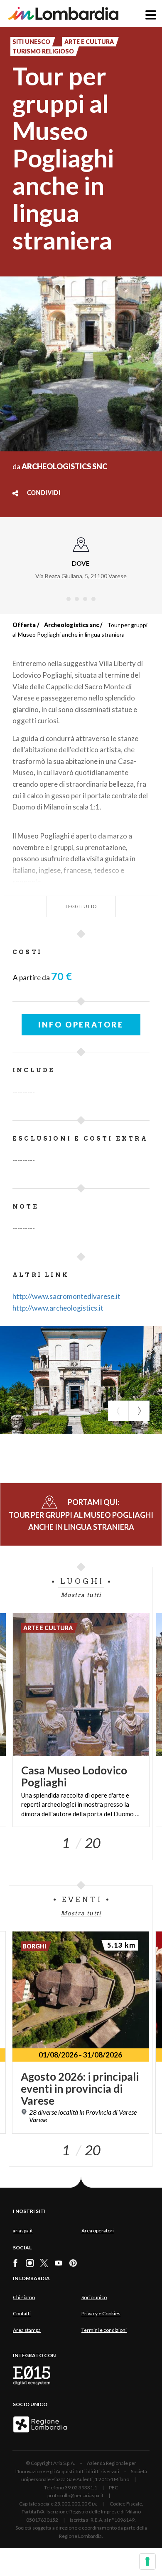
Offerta (24, 625)
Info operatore (81, 1025)
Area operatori (98, 2231)
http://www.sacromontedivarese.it (66, 1296)
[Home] (63, 13)
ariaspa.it (23, 2231)
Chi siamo (24, 2297)
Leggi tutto (81, 906)
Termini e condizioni (104, 2330)
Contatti (22, 2313)
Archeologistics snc (71, 625)
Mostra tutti (81, 1595)
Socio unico (94, 2297)
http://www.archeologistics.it (58, 1308)
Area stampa (27, 2330)
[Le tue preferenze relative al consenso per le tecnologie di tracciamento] (147, 2561)
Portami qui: (81, 1515)
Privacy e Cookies (101, 2313)
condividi (44, 493)
